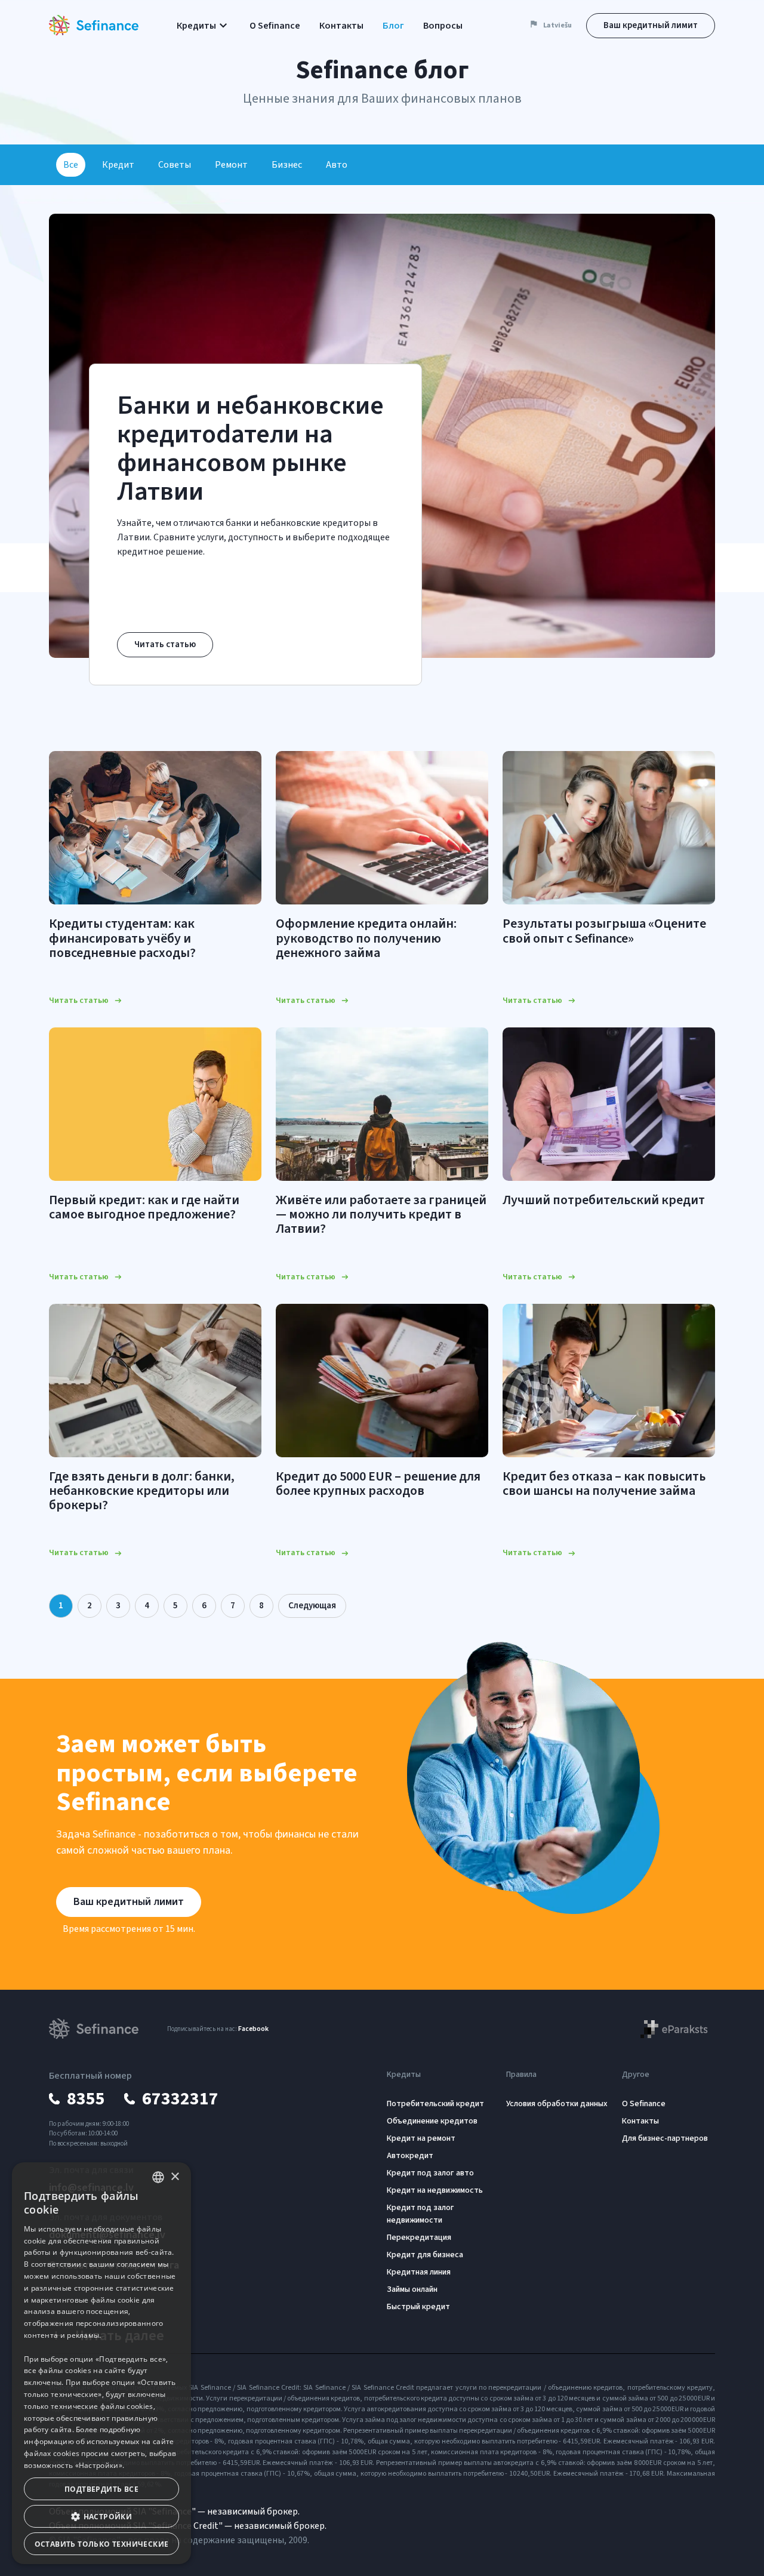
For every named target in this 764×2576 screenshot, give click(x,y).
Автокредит (410, 2156)
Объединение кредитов (432, 2121)
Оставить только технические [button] (102, 2544)
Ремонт (231, 165)
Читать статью (165, 644)
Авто (337, 165)
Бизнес (287, 165)
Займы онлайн (412, 2289)
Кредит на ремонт (421, 2138)
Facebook (253, 2029)
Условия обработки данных (557, 2104)
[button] (204, 26)
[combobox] (158, 2177)
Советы (175, 165)
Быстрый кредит (418, 2307)
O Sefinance (275, 26)
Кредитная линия (419, 2272)
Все (71, 165)
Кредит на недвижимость (435, 2190)
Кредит (118, 165)
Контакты (341, 26)
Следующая (312, 1606)
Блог (393, 26)
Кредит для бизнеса (425, 2255)
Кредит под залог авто (430, 2173)
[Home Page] (94, 26)
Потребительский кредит (435, 2104)
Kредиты (404, 2075)
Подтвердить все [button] (101, 2489)
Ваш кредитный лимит (651, 25)
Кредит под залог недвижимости (420, 2214)
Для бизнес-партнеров (665, 2138)
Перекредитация (419, 2238)
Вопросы (443, 26)
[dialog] (101, 2363)
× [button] (175, 2177)
